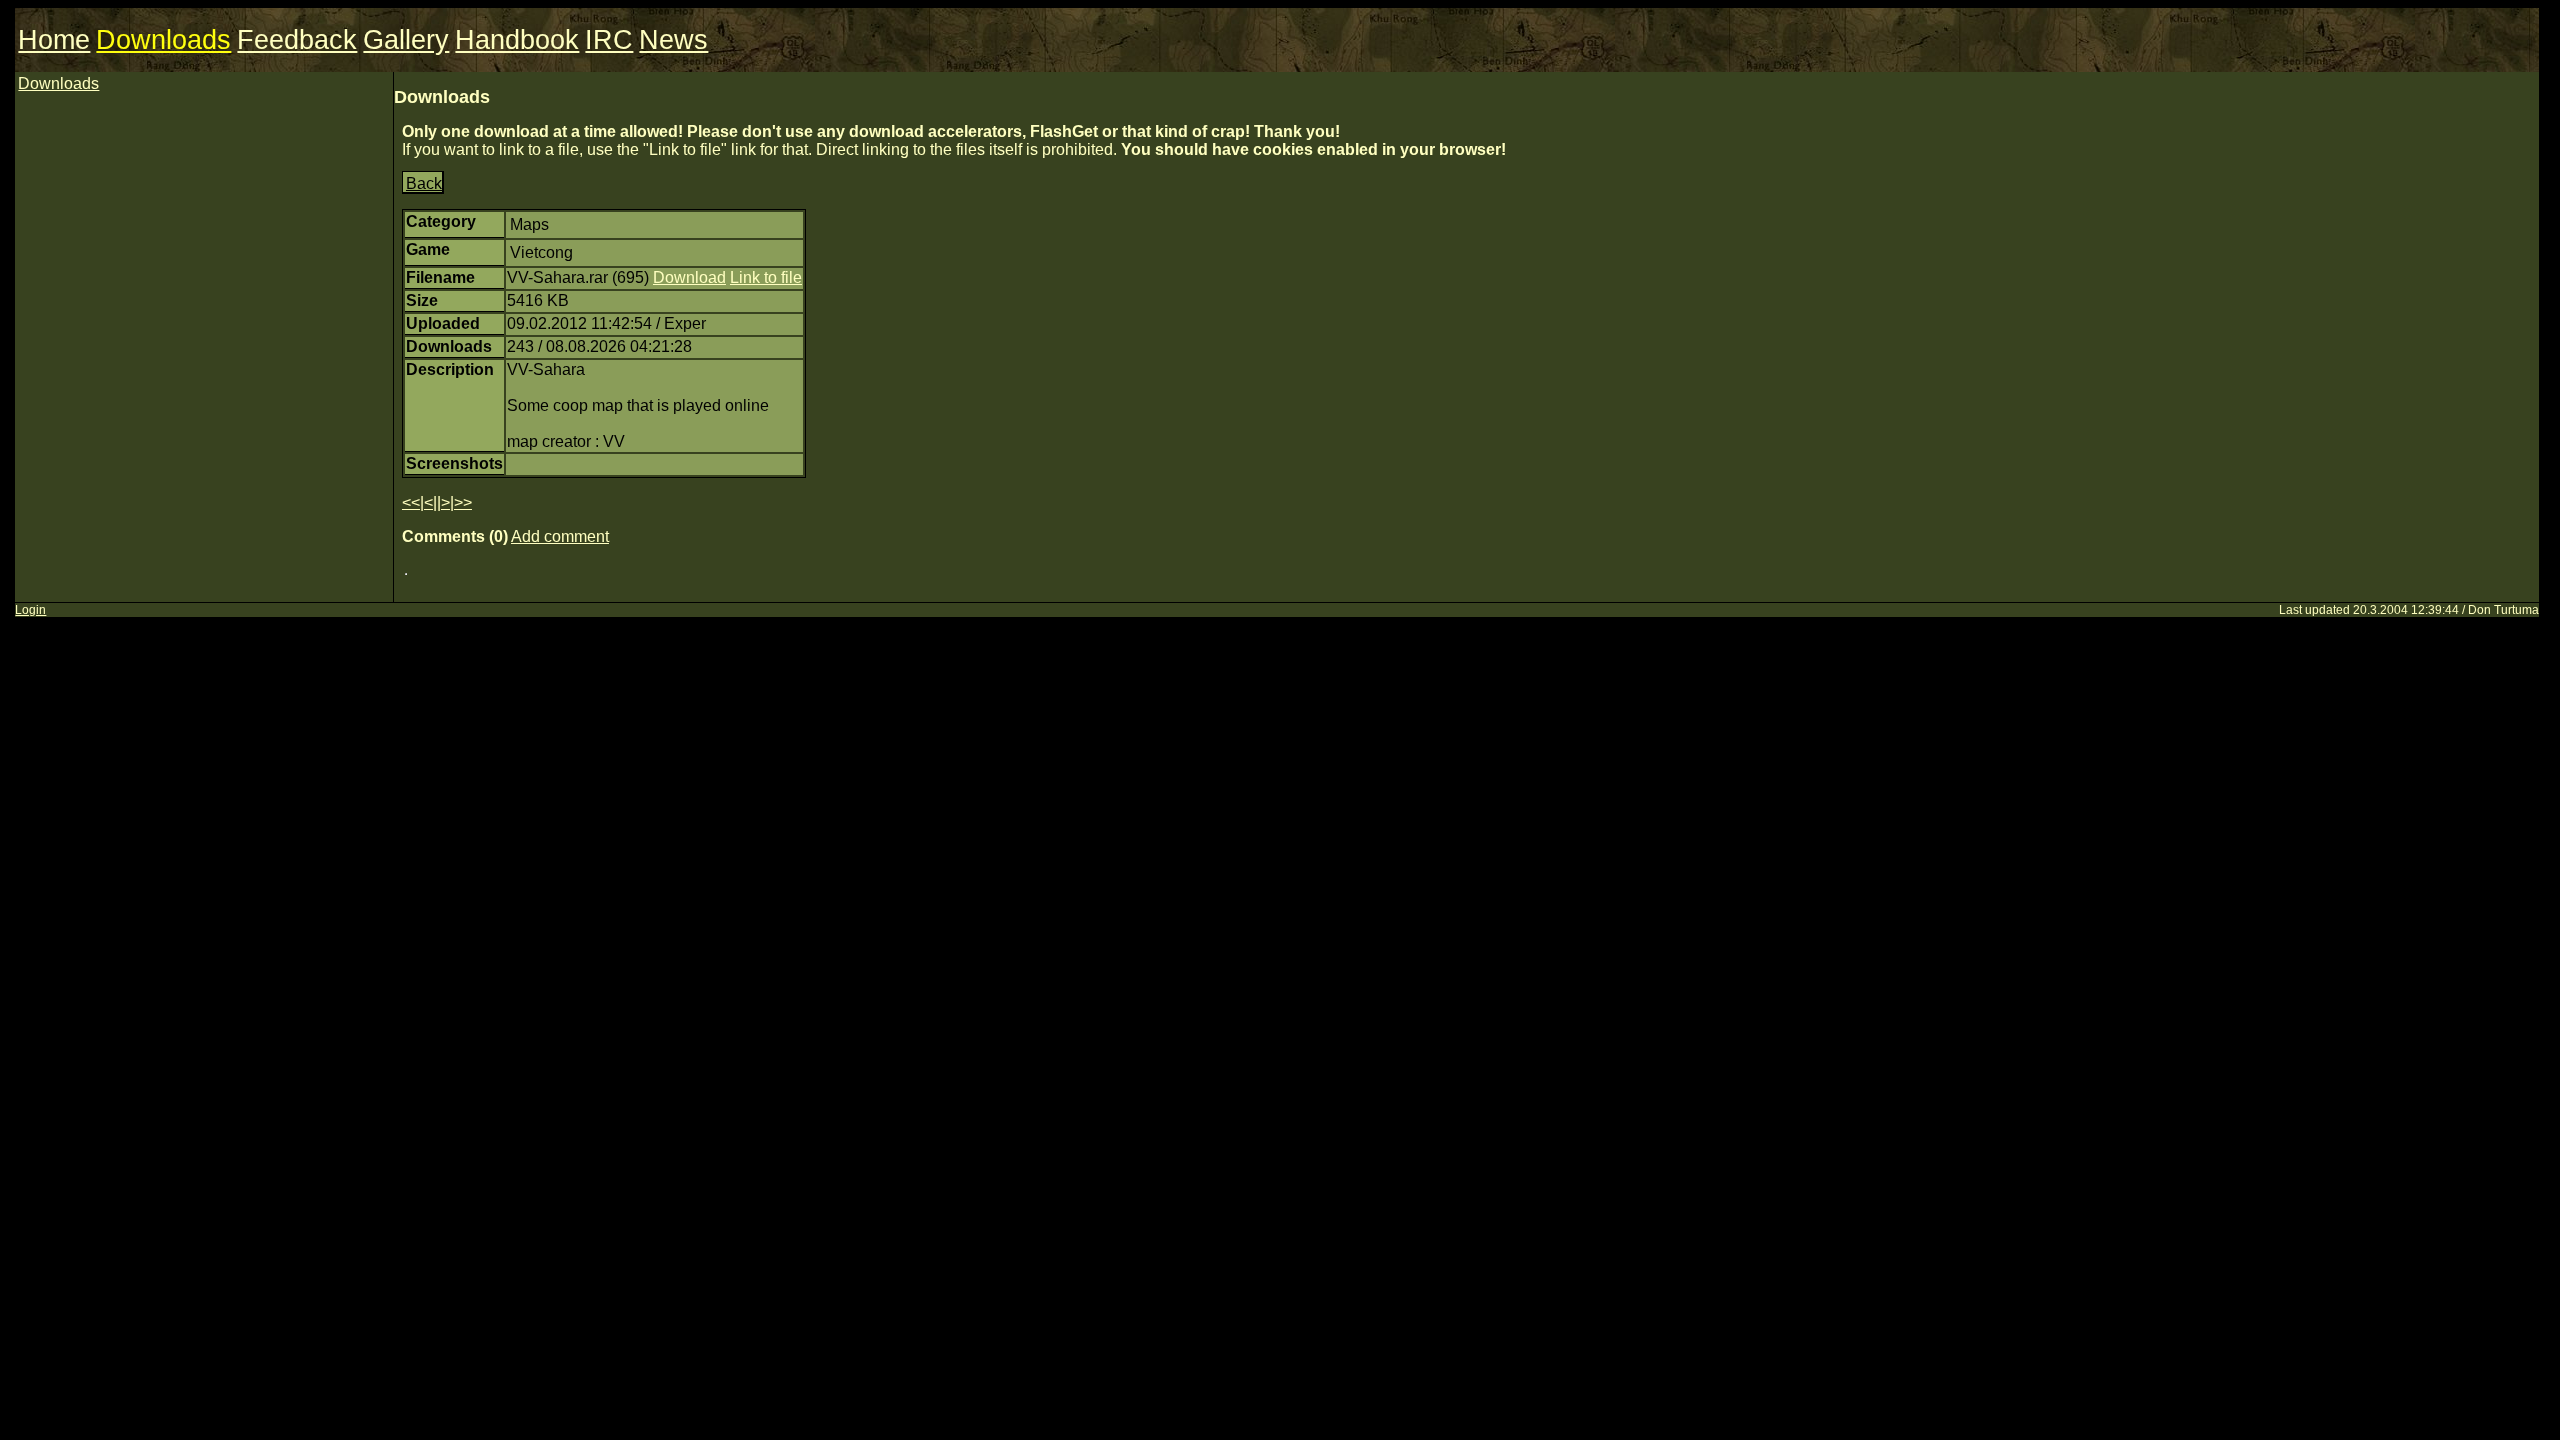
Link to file (766, 277)
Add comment (560, 536)
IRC (609, 40)
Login (30, 610)
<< (411, 502)
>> (463, 502)
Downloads (163, 40)
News (673, 40)
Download (689, 277)
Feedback (297, 40)
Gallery (406, 40)
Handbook (517, 40)
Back (424, 183)
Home (54, 40)
